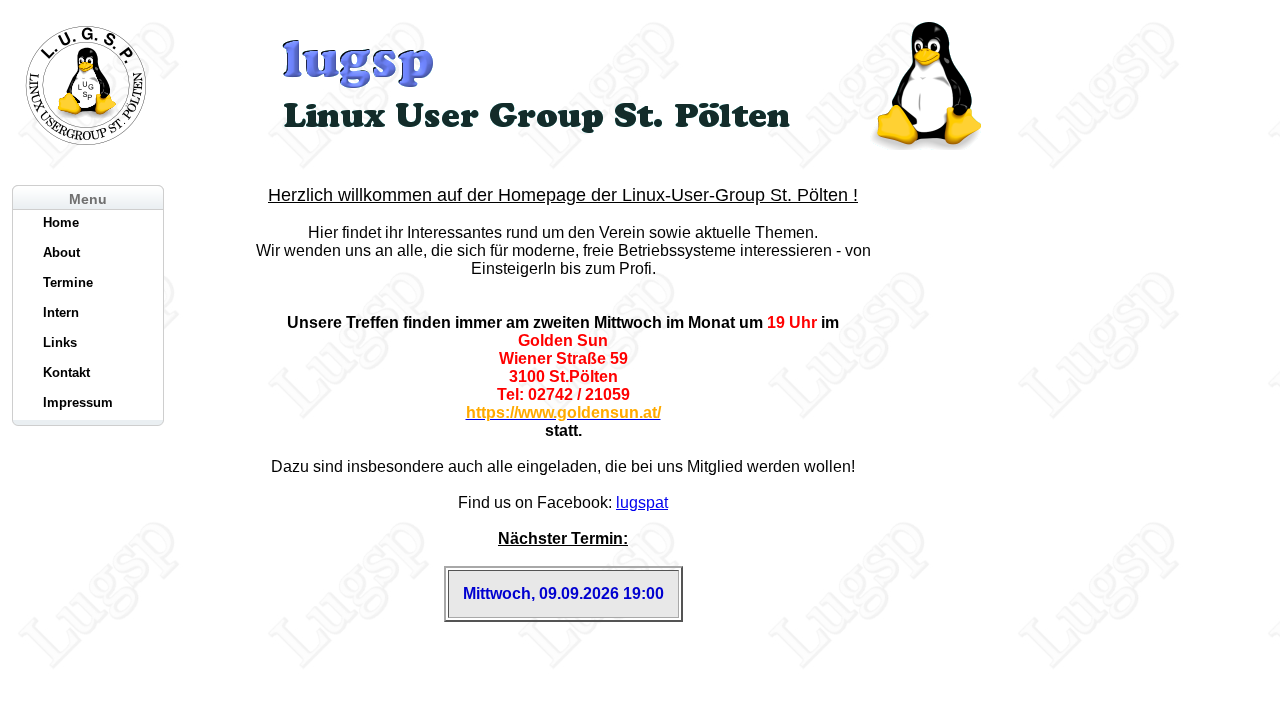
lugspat (642, 502)
